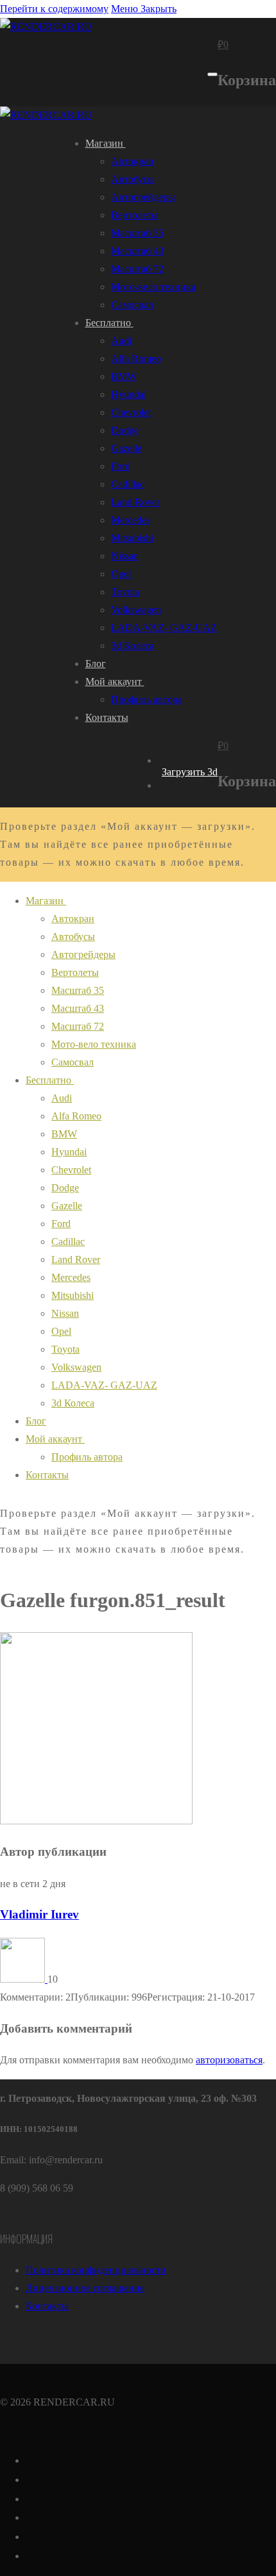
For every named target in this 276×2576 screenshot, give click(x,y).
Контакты (47, 2306)
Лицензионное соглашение (85, 2288)
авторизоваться (229, 2060)
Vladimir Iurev (39, 1914)
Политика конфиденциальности (96, 2270)
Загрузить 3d (190, 772)
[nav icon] (212, 74)
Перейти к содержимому (54, 9)
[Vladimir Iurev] (24, 1979)
